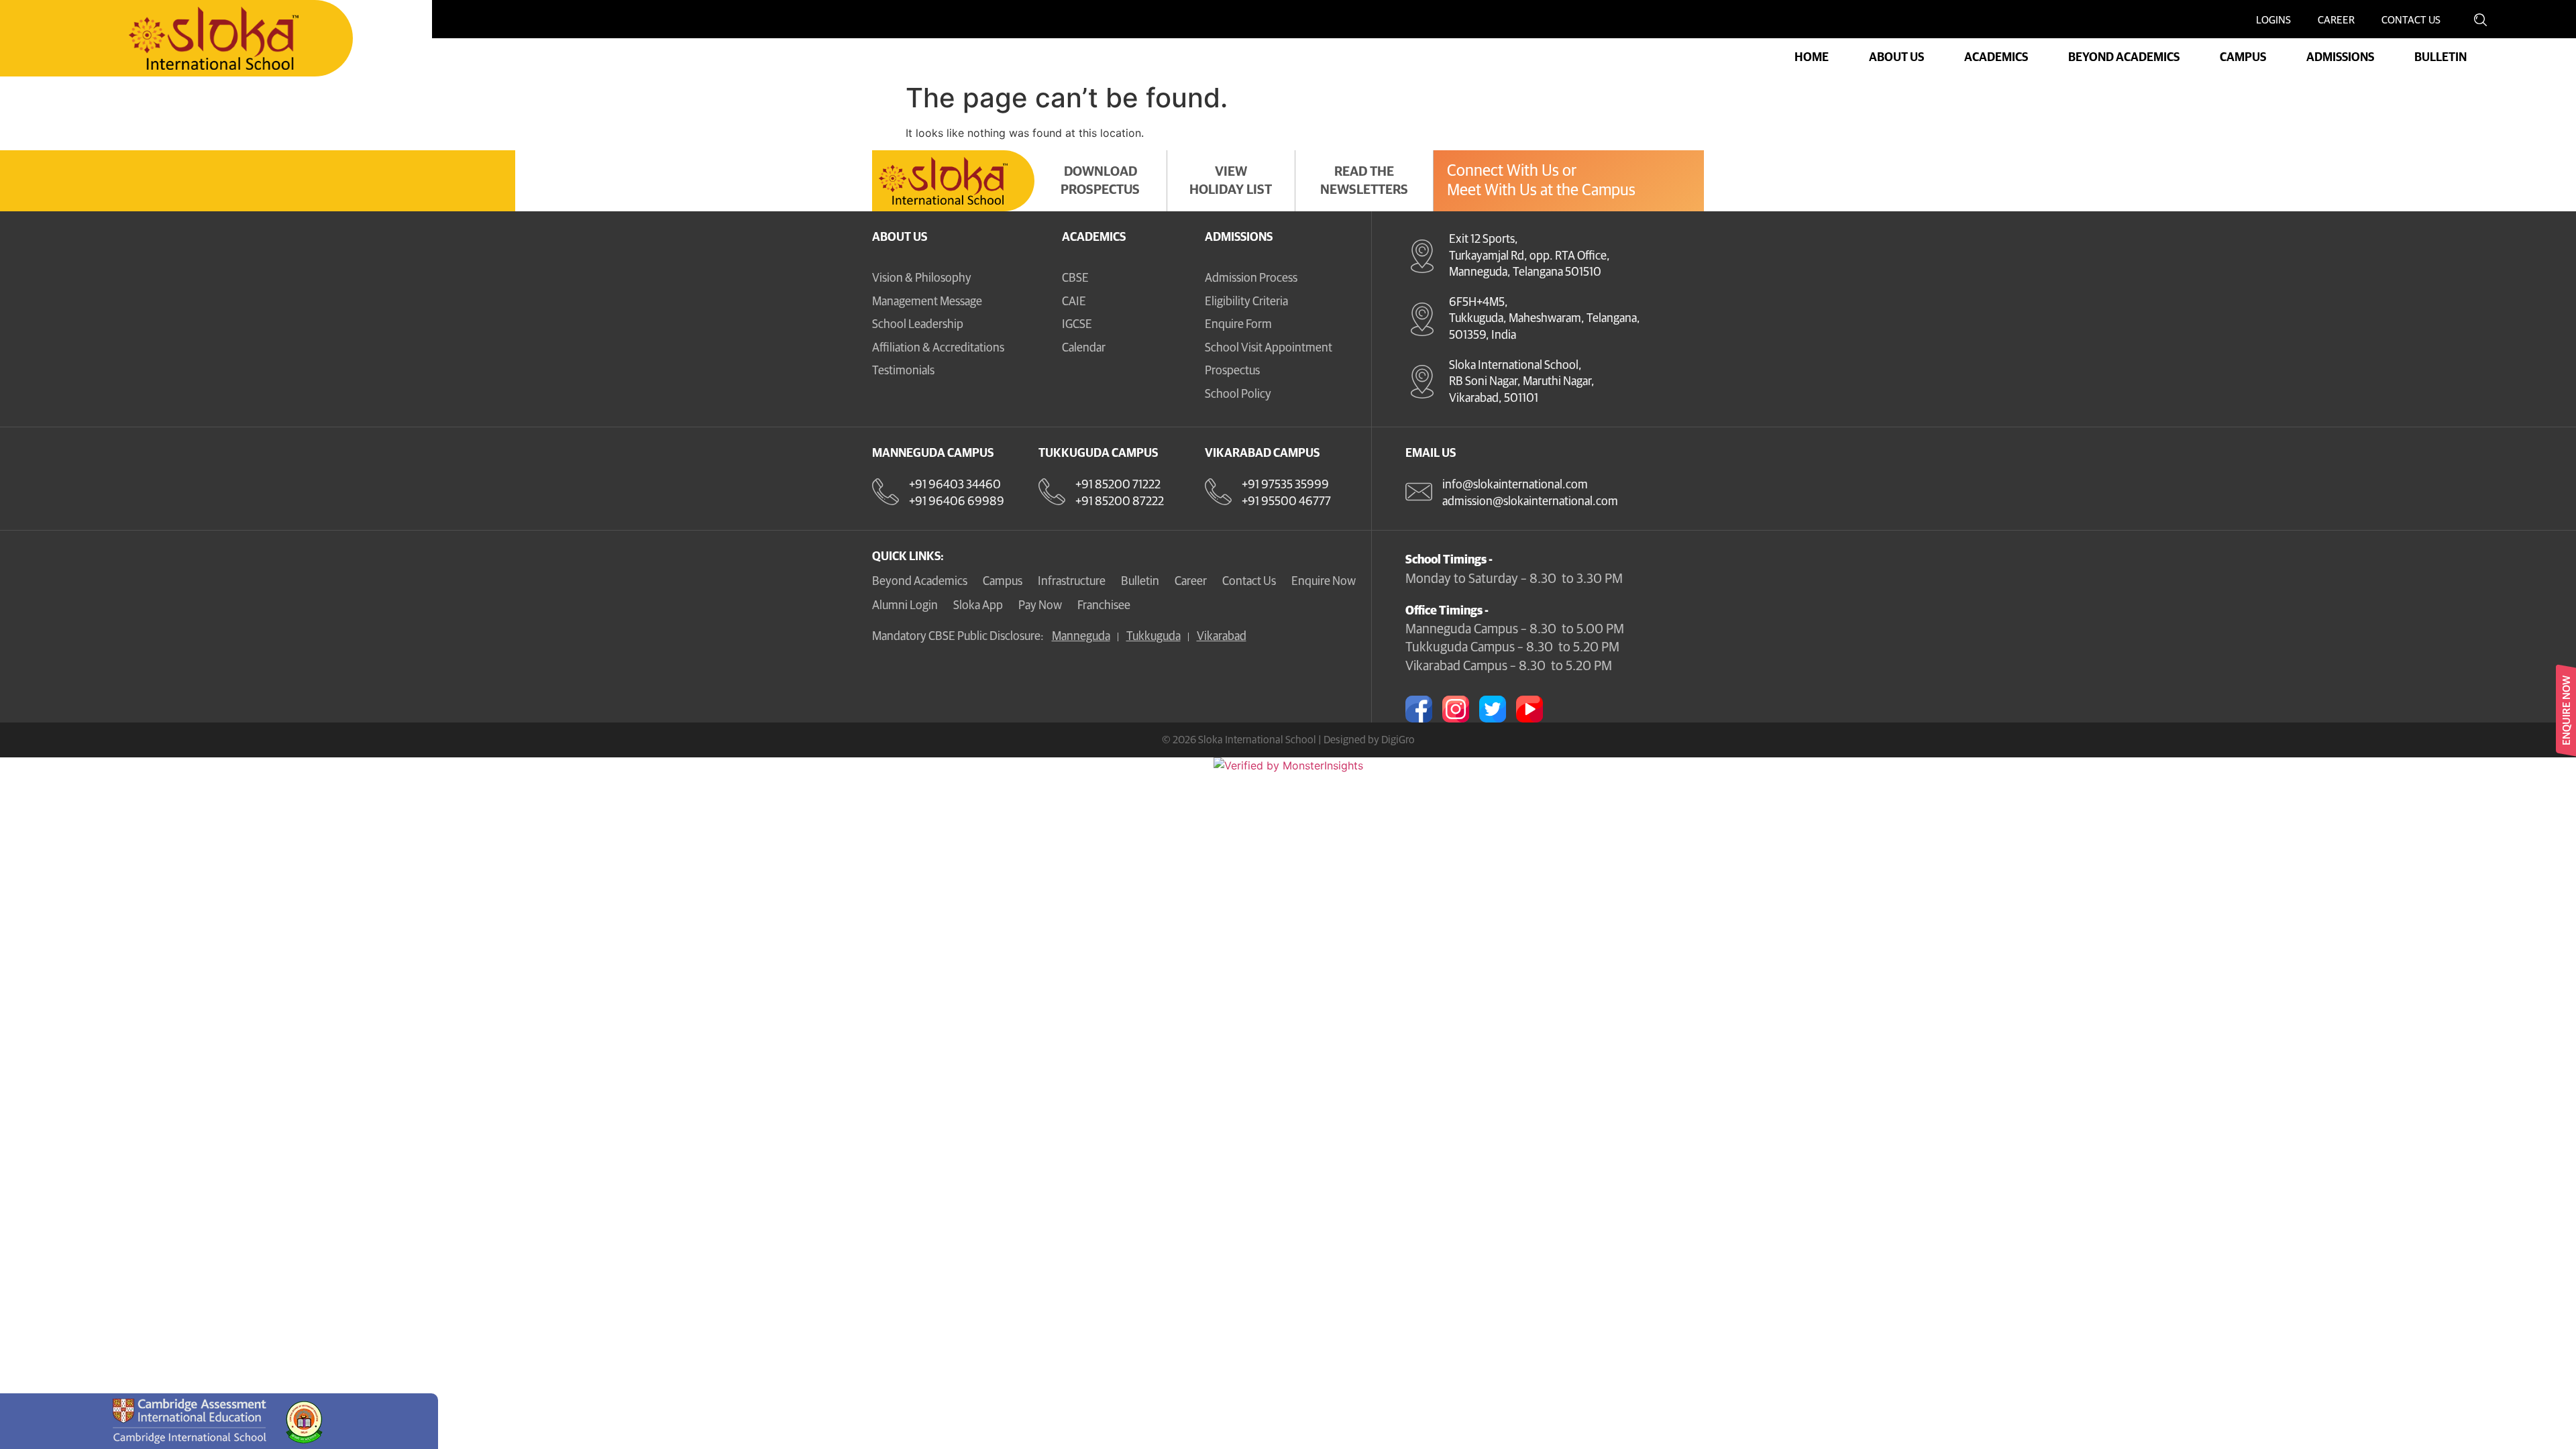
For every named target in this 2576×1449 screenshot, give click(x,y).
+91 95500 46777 (1286, 502)
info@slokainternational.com (1515, 485)
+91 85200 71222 (1118, 485)
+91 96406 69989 (957, 502)
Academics (1094, 237)
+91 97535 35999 (1285, 485)
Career (2336, 20)
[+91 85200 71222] (1052, 492)
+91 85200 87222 (1120, 502)
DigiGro (1398, 740)
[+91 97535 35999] (1218, 492)
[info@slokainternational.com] (1419, 492)
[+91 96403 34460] (885, 492)
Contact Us (2411, 20)
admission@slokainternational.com (1530, 502)
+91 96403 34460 (955, 485)
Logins (2273, 20)
